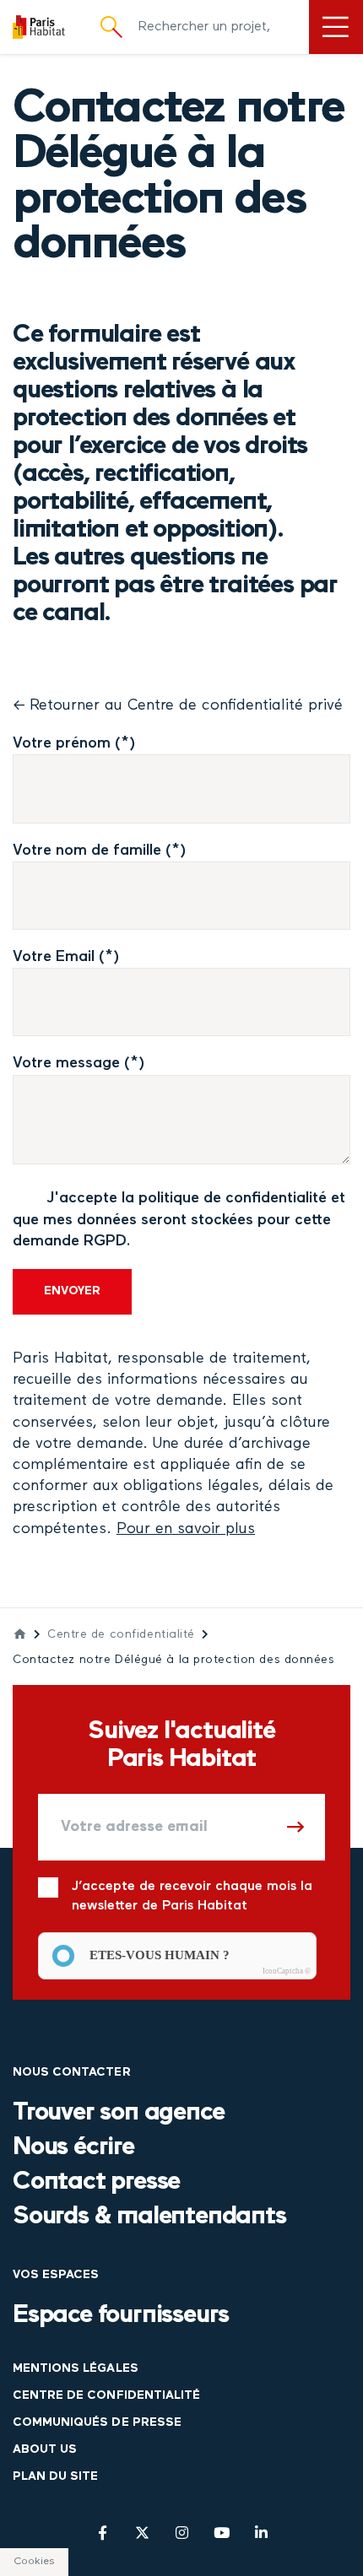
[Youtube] (222, 2533)
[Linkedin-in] (261, 2533)
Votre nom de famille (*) (100, 851)
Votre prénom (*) (74, 743)
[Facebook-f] (103, 2533)
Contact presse (96, 2182)
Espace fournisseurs (121, 2316)
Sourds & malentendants (149, 2217)
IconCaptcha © (287, 1971)
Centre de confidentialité (121, 1635)
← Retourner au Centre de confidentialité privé (178, 705)
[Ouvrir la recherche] (111, 27)
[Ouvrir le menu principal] (336, 27)
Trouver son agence (118, 2113)
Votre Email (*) (66, 957)
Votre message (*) (79, 1063)
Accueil (20, 1634)
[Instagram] (182, 2533)
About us (45, 2450)
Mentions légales (76, 2369)
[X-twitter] (142, 2533)
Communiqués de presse (97, 2423)
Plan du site (55, 2477)
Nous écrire (73, 2148)
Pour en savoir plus (186, 1529)
